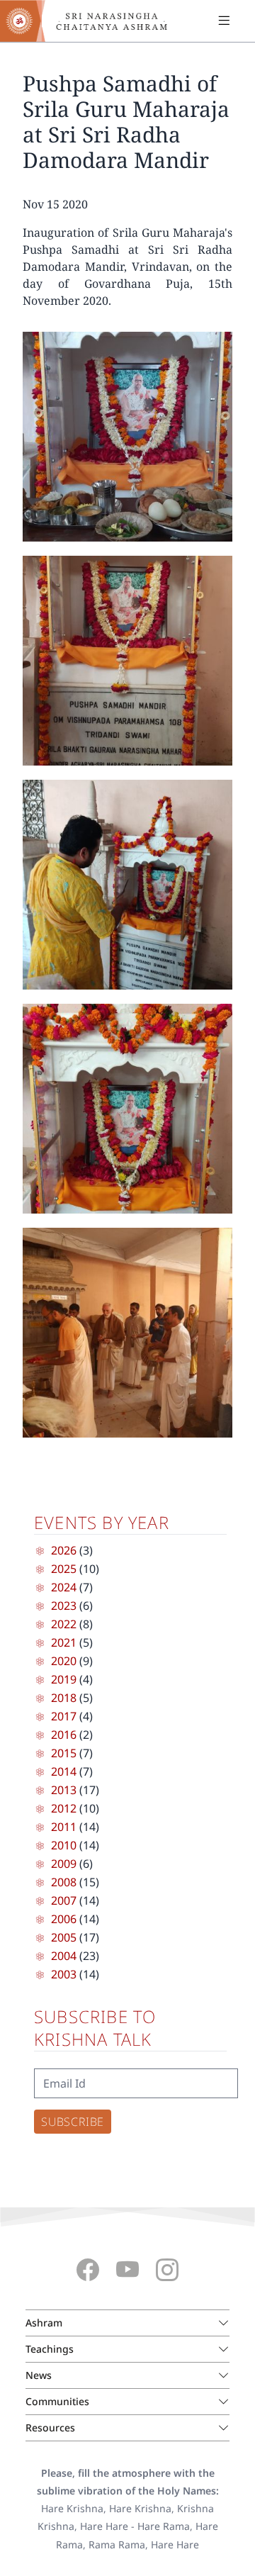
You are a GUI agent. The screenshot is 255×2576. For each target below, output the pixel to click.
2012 (64, 1808)
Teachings (50, 2349)
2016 (64, 1735)
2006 (64, 1919)
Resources (50, 2427)
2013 (64, 1790)
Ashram (44, 2323)
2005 (64, 1937)
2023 (64, 1606)
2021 (64, 1642)
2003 (64, 1974)
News (39, 2375)
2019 (64, 1679)
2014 (64, 1771)
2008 (64, 1882)
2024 (64, 1587)
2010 (64, 1845)
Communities (57, 2401)
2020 (64, 1661)
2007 (64, 1900)
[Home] (92, 21)
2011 (64, 1827)
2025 (64, 1569)
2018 (64, 1698)
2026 (64, 1550)
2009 (64, 1864)
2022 (64, 1624)
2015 (64, 1753)
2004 (64, 1956)
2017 (64, 1716)
